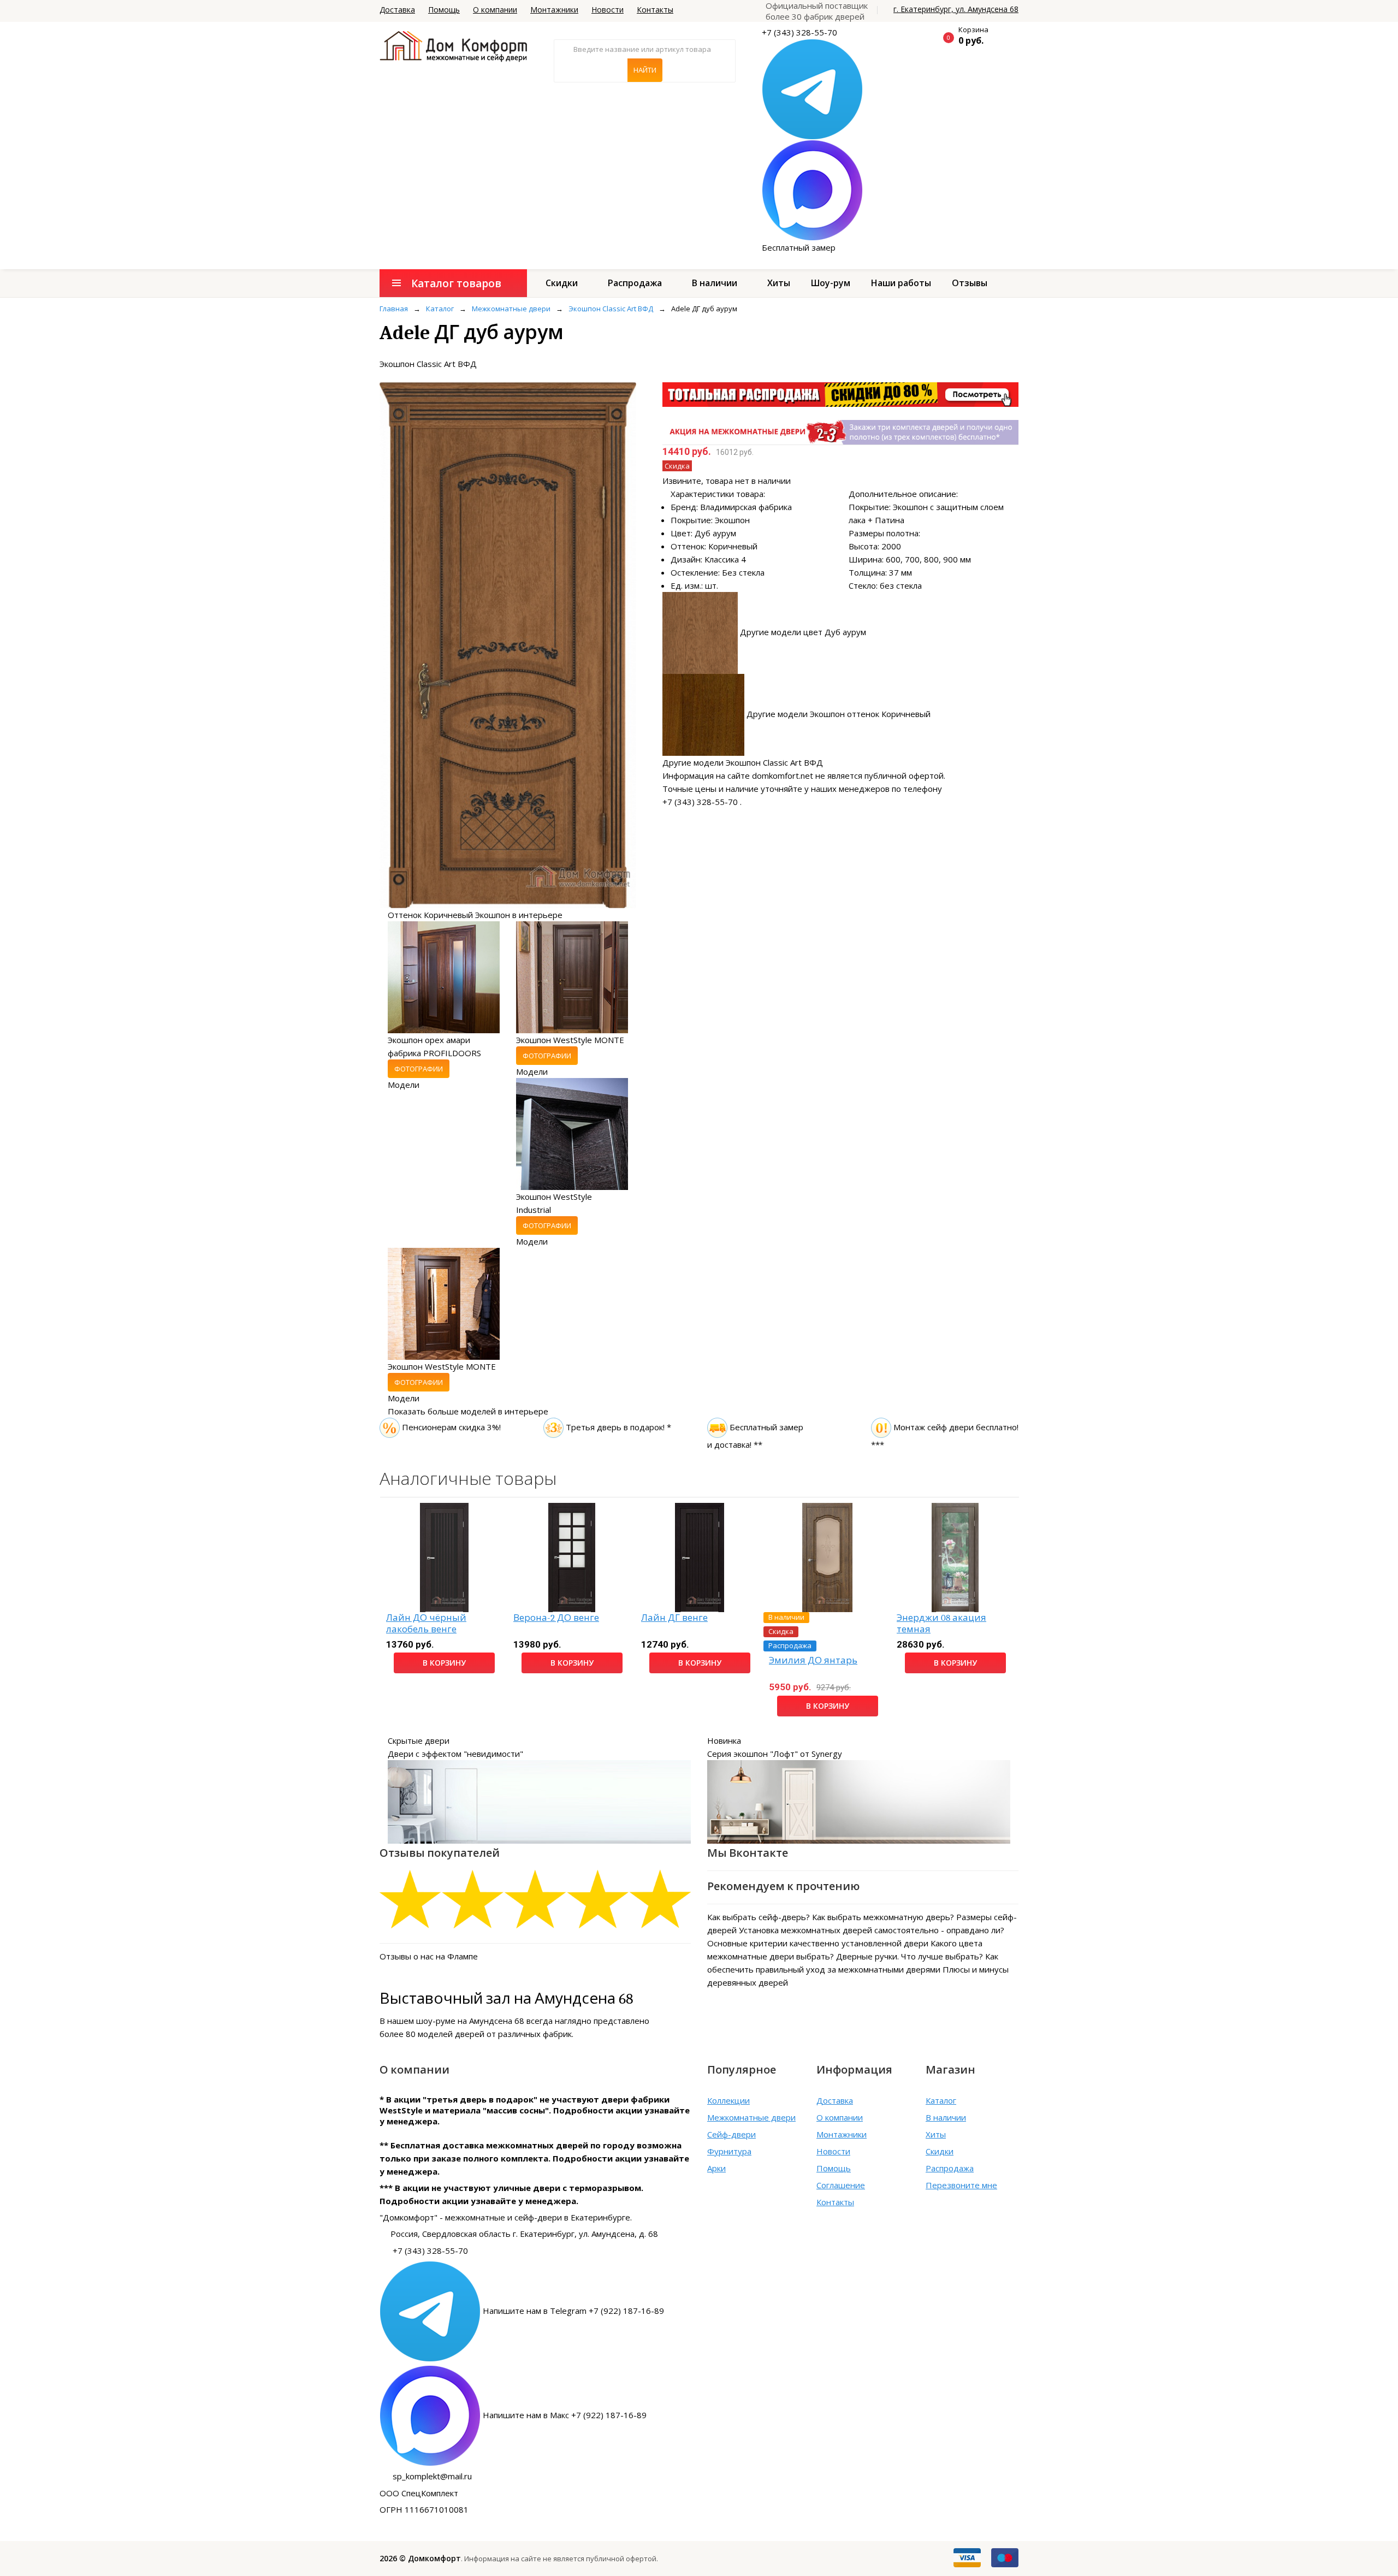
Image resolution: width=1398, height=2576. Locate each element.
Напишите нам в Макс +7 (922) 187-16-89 (565, 2415)
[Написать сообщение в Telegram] (812, 88)
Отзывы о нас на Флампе (429, 1956)
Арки (716, 2168)
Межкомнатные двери (751, 2117)
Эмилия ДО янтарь (813, 1660)
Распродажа (635, 283)
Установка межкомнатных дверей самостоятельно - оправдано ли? (872, 1930)
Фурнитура (729, 2151)
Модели (404, 1085)
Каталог (941, 2100)
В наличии (715, 283)
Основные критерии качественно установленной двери (818, 1943)
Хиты (779, 283)
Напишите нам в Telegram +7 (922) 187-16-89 (573, 2311)
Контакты (655, 10)
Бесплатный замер (799, 247)
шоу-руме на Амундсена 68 (470, 2021)
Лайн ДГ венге (674, 1618)
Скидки (562, 283)
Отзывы (970, 283)
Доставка (397, 10)
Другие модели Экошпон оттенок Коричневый (839, 714)
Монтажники (554, 10)
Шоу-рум (831, 283)
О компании (495, 10)
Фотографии (419, 1069)
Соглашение (841, 2185)
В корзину (444, 1663)
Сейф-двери (731, 2134)
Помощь (444, 10)
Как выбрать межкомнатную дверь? (883, 1917)
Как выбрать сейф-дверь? (759, 1917)
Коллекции (728, 2100)
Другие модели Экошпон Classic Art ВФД (743, 762)
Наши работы (901, 283)
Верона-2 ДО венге (556, 1618)
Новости (608, 10)
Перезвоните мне (961, 2185)
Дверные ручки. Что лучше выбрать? (910, 1956)
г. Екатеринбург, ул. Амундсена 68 (956, 9)
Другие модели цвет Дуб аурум (803, 632)
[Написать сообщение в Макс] (812, 190)
